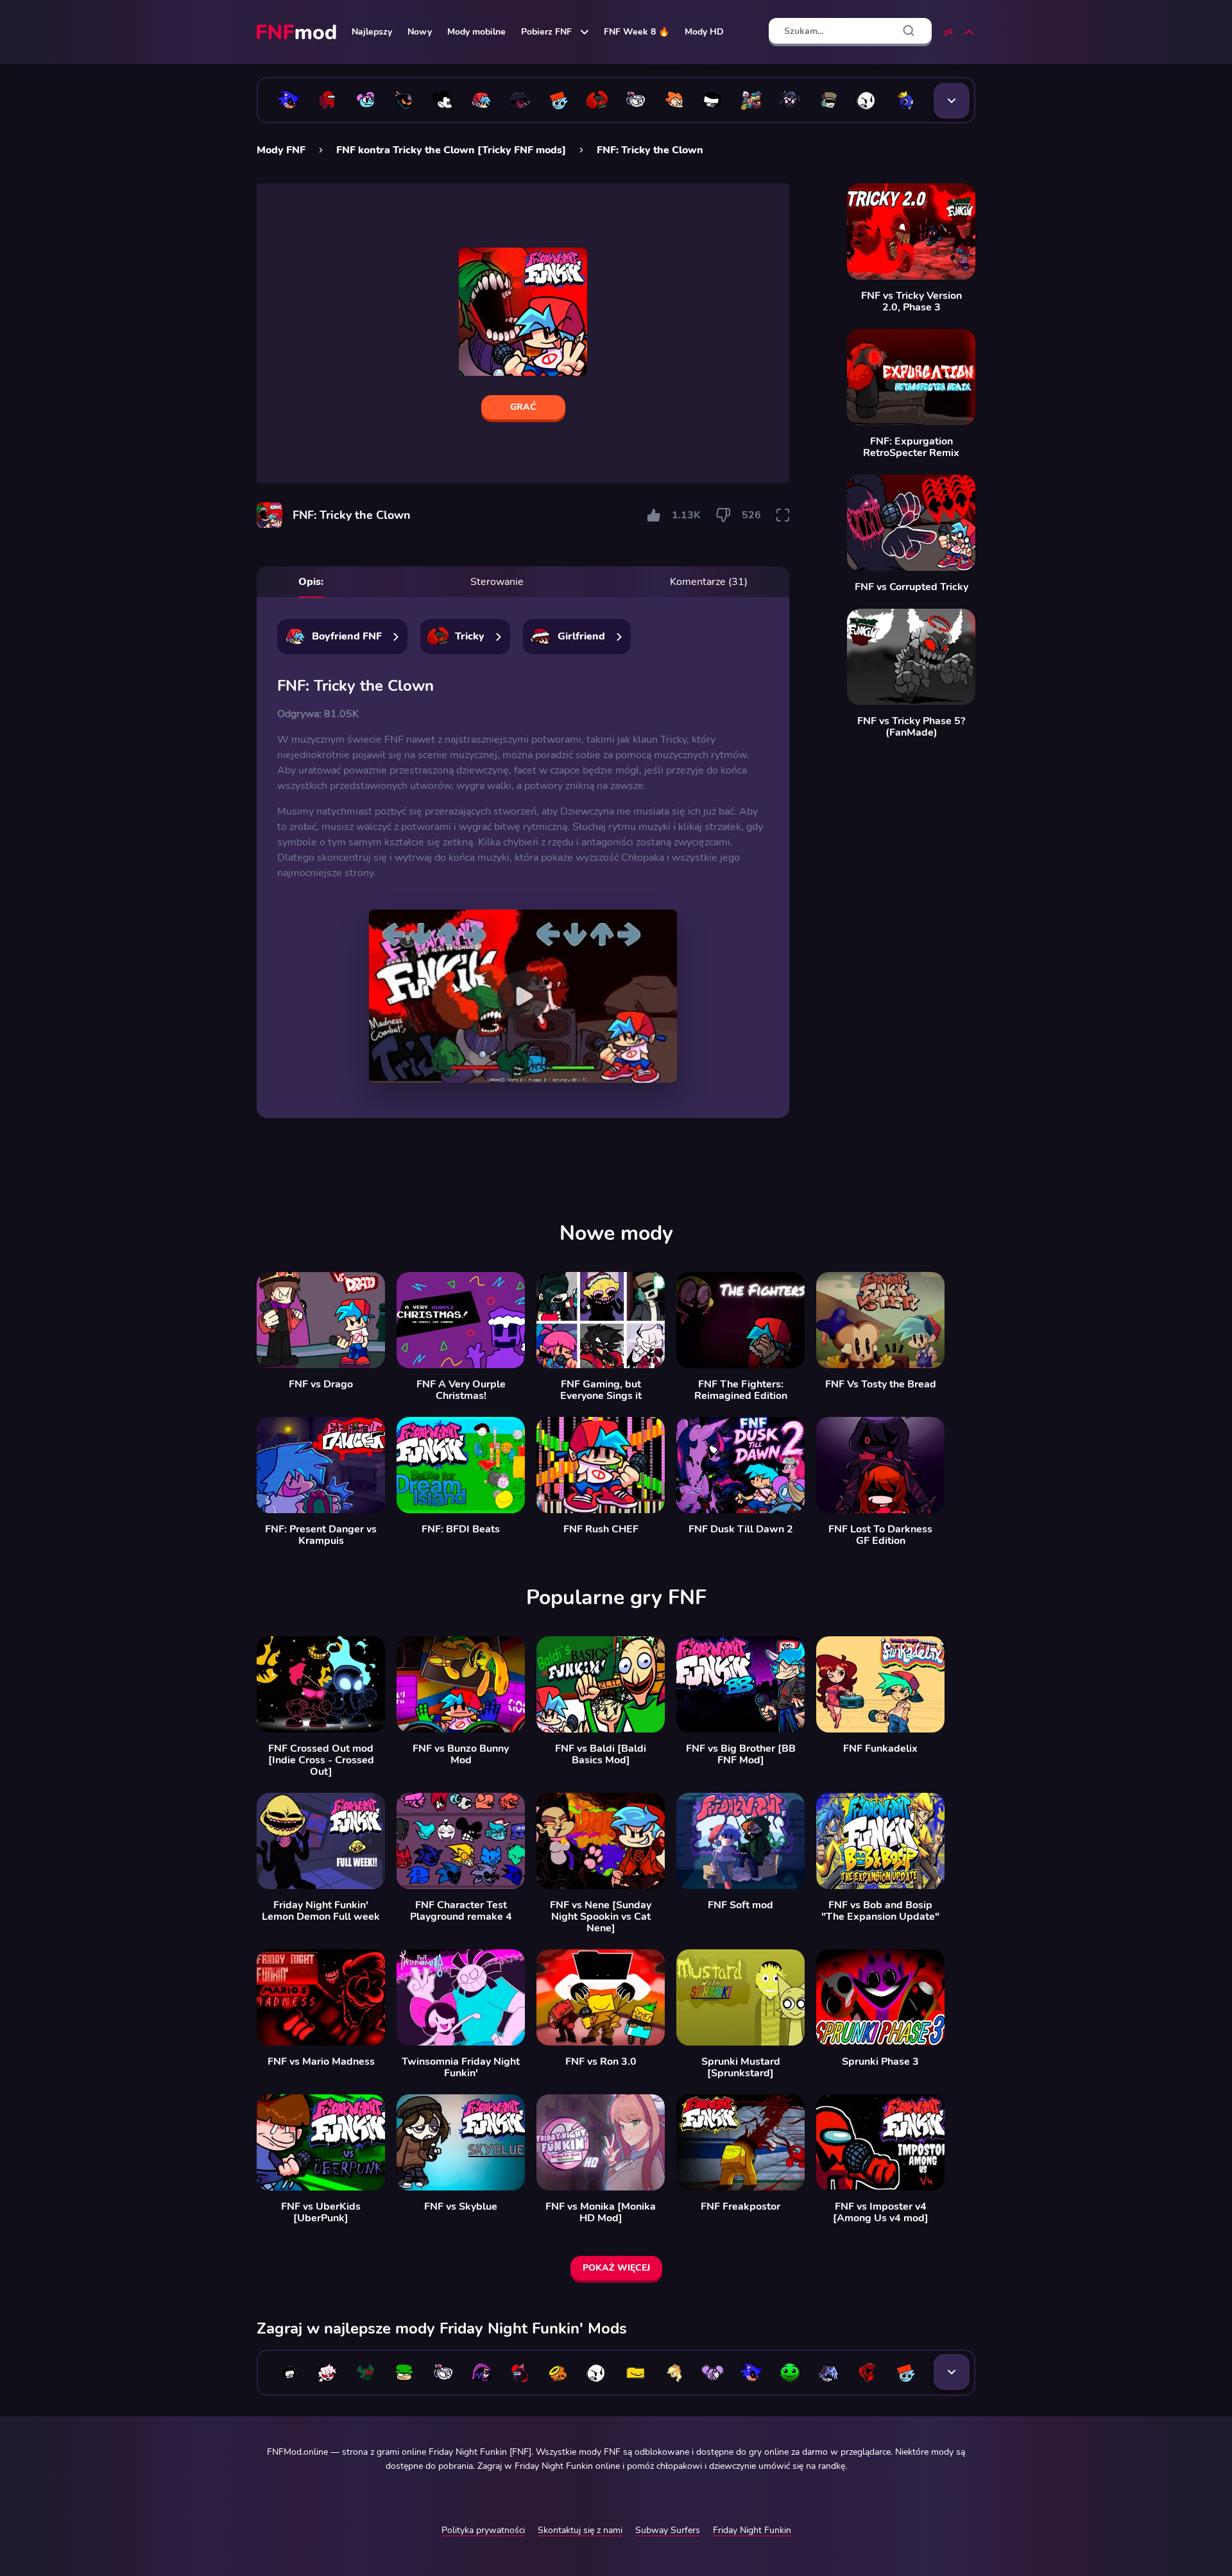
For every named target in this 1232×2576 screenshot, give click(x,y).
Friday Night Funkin (752, 2530)
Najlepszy (372, 32)
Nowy (420, 32)
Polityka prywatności (483, 2530)
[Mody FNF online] (298, 32)
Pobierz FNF (546, 32)
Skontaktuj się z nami (580, 2530)
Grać (523, 407)
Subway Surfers (668, 2530)
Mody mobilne (476, 32)
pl (948, 32)
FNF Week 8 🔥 (637, 32)
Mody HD (704, 32)
